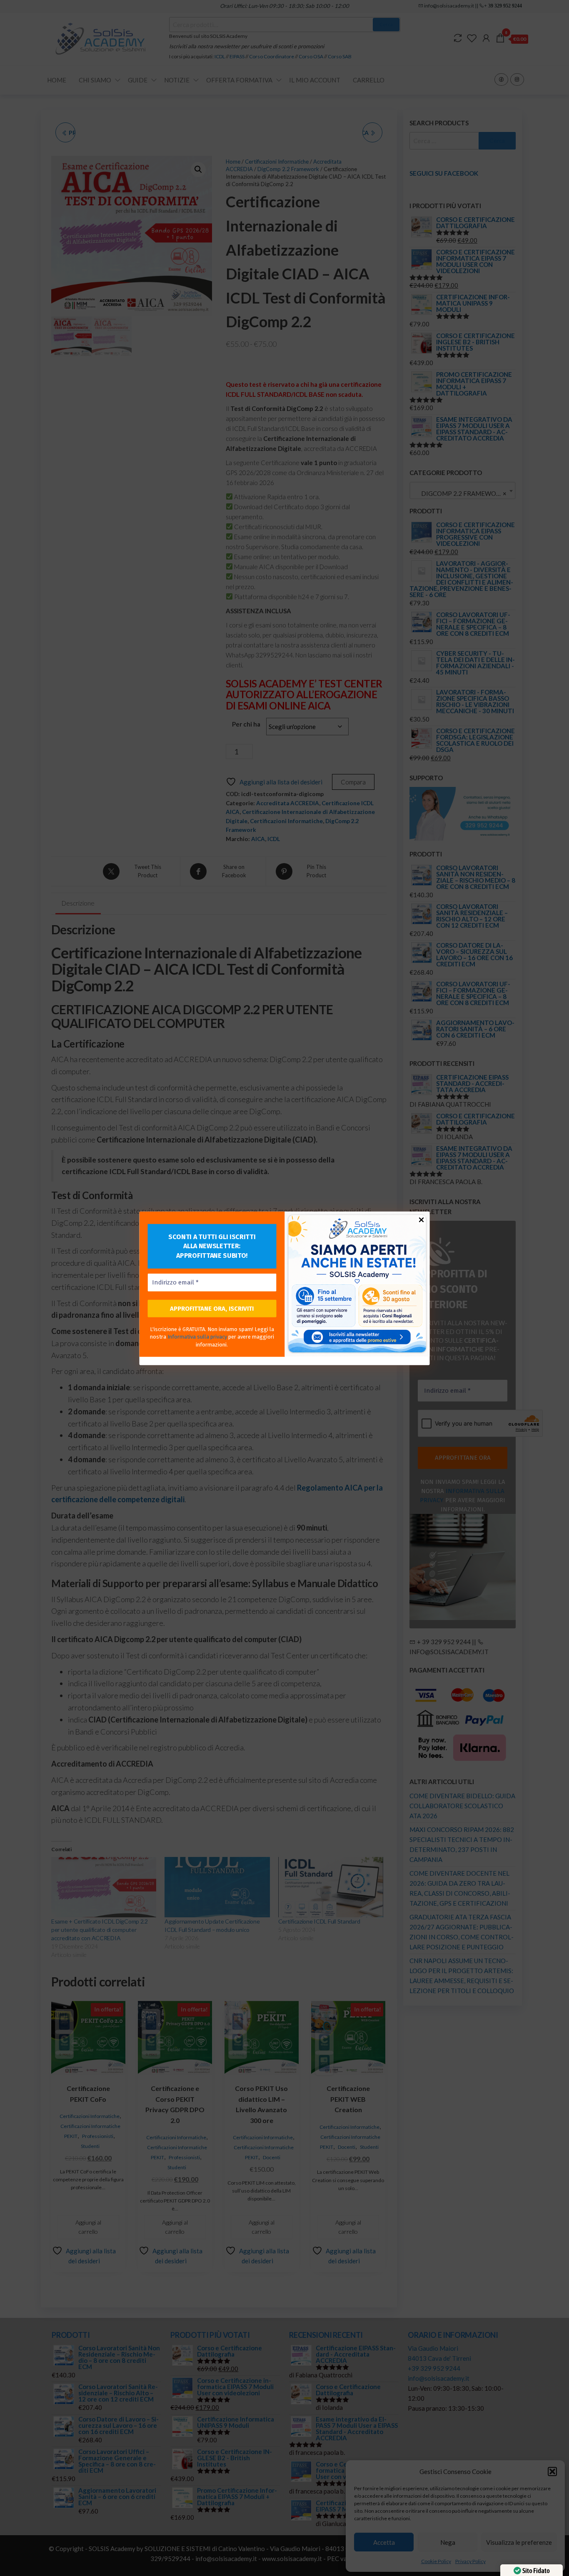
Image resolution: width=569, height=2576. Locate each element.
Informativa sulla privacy (197, 1337)
